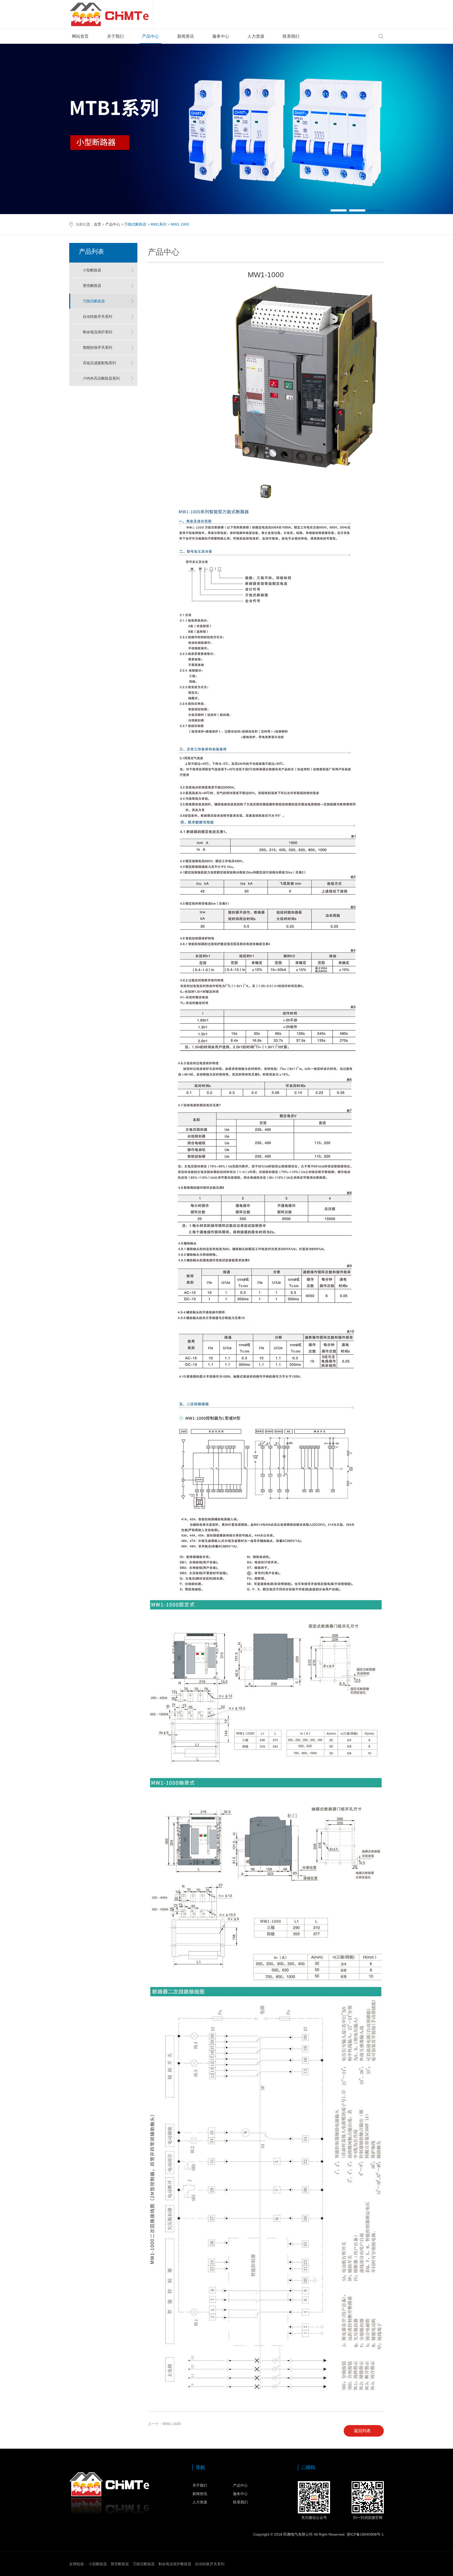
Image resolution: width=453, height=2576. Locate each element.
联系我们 (291, 36)
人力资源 (256, 36)
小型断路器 (92, 270)
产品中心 (150, 36)
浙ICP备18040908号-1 (365, 2534)
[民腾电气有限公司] (111, 14)
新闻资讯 (186, 36)
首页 (98, 224)
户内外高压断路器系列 (101, 378)
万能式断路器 (94, 301)
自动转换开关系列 (98, 317)
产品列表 (91, 251)
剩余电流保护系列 (98, 332)
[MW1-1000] (305, 477)
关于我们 (115, 36)
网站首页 (80, 36)
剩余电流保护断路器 (175, 2564)
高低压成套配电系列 (99, 363)
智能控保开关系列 (98, 347)
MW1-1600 (172, 2424)
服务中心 (221, 36)
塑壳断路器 (92, 286)
